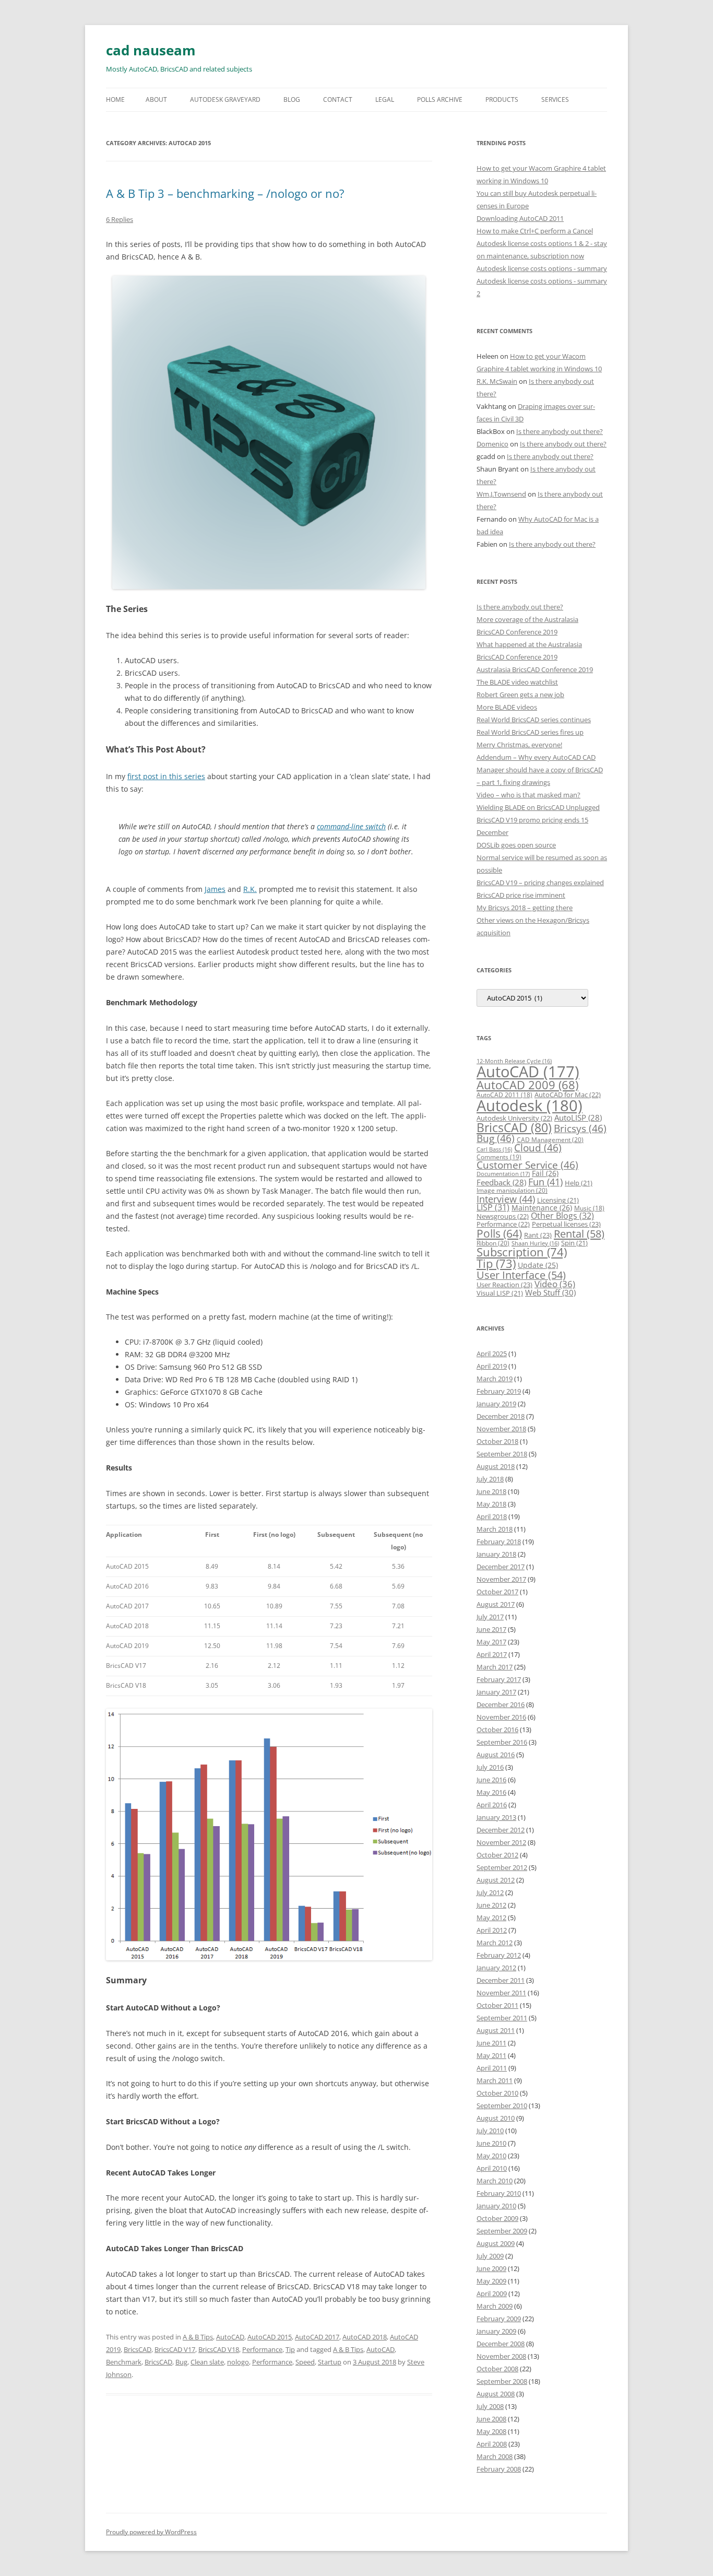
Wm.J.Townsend (501, 494)
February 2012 (499, 1955)
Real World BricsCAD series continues (534, 720)
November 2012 (501, 1842)
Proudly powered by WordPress (151, 2532)
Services (555, 99)
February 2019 (499, 1391)
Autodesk (530, 1105)
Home (115, 99)
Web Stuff (550, 1293)
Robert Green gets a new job (520, 695)
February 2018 (499, 1542)
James (215, 889)
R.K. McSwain (497, 381)
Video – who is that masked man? (528, 795)
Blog (292, 99)
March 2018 (495, 1529)
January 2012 (496, 1968)
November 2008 (501, 2356)
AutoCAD (230, 2337)
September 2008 (502, 2381)
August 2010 (496, 2118)
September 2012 (502, 1867)
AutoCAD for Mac (568, 1095)
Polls (499, 1233)
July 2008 (490, 2406)
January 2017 (496, 1692)
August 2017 (496, 1604)
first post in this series (166, 776)
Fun (545, 1182)
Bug (181, 2362)
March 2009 (495, 2306)
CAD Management (550, 1140)
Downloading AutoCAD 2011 (520, 218)
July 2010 (490, 2131)
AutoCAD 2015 (270, 2337)
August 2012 (496, 1880)
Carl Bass (494, 1149)
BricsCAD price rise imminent (521, 895)
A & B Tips (198, 2337)
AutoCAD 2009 (527, 1085)
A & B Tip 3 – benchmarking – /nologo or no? (225, 193)
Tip (290, 2349)
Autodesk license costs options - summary (542, 268)
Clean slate (207, 2362)
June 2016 (491, 1780)
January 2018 (496, 1554)
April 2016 (492, 1805)
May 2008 (491, 2431)
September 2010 (502, 2106)
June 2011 (491, 2043)
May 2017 (491, 1642)
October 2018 (497, 1441)
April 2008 (492, 2444)
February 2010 (499, 2193)
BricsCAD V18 (219, 2349)
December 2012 (501, 1830)
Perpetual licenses (566, 1224)
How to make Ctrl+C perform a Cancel (535, 231)
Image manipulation (512, 1190)
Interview (506, 1199)
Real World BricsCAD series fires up (530, 732)
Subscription (522, 1252)
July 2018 (490, 1479)
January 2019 (496, 1404)
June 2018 (491, 1491)
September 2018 (502, 1454)
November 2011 (501, 1993)
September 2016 (502, 1742)
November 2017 (501, 1579)
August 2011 (496, 2030)
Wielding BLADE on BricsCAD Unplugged (538, 807)
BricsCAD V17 (175, 2349)
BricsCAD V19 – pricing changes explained (540, 883)
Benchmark (124, 2362)
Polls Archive (440, 99)
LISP (493, 1207)
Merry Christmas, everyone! (519, 745)
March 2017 (495, 1667)
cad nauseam (151, 50)
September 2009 (502, 2231)
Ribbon (493, 1243)
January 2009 (496, 2331)
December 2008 (501, 2344)
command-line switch (351, 826)
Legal (385, 99)
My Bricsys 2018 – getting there (525, 908)
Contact (338, 99)
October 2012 (497, 1855)
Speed (305, 2362)
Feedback (501, 1182)
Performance (262, 2349)
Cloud (538, 1148)
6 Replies (120, 219)
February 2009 (499, 2319)
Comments (499, 1157)
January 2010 (496, 2206)
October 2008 (497, 2369)
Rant (538, 1235)
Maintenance (542, 1208)
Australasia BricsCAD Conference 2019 (535, 669)
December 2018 (501, 1416)
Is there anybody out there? (560, 431)
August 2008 (496, 2394)
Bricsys (580, 1128)
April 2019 (492, 1366)
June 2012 (491, 1905)
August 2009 (496, 2243)
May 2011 (491, 2055)
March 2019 (495, 1379)
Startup (330, 2362)
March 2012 (495, 1943)
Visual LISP (500, 1293)
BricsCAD (138, 2349)
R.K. (250, 889)
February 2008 (499, 2469)
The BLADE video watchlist (517, 682)
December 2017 (501, 1567)
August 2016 (496, 1755)
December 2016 (501, 1704)
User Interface (521, 1275)
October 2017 (497, 1592)
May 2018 (491, 1504)
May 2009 (491, 2281)
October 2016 (497, 1730)
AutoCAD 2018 (365, 2337)
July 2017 (490, 1617)
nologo (238, 2362)
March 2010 (495, 2181)
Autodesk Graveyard (225, 99)
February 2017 (499, 1679)
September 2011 (502, 2018)
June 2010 (491, 2143)
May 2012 (491, 1918)
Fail (545, 1173)
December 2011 (501, 1980)
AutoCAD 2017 (317, 2337)
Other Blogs (562, 1216)
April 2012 (492, 1930)
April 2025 (492, 1354)
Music (589, 1208)
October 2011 (497, 2005)
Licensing (558, 1200)
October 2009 (497, 2218)
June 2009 (491, 2268)
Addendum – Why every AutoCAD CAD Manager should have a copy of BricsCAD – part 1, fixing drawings (540, 770)
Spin (574, 1243)
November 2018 (501, 1429)
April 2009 (492, 2293)
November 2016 (501, 1717)
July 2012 (490, 1892)
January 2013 (496, 1817)
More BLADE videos (507, 707)
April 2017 (492, 1654)
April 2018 (492, 1516)
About (156, 99)
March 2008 (495, 2456)
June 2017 (491, 1629)
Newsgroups (503, 1216)
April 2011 (492, 2068)
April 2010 (492, 2168)
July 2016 (490, 1767)
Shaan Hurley (535, 1243)
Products (502, 99)
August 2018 (496, 1466)
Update (538, 1265)
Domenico (492, 444)
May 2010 (491, 2156)
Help (579, 1183)
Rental (579, 1233)
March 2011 (495, 2080)
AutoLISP (578, 1118)
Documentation (503, 1174)
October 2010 (497, 2093)
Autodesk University (514, 1118)
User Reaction (504, 1285)
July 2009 (490, 2256)
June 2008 (491, 2419)
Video (555, 1284)
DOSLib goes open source (516, 845)
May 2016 (491, 1792)
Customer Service (527, 1165)
